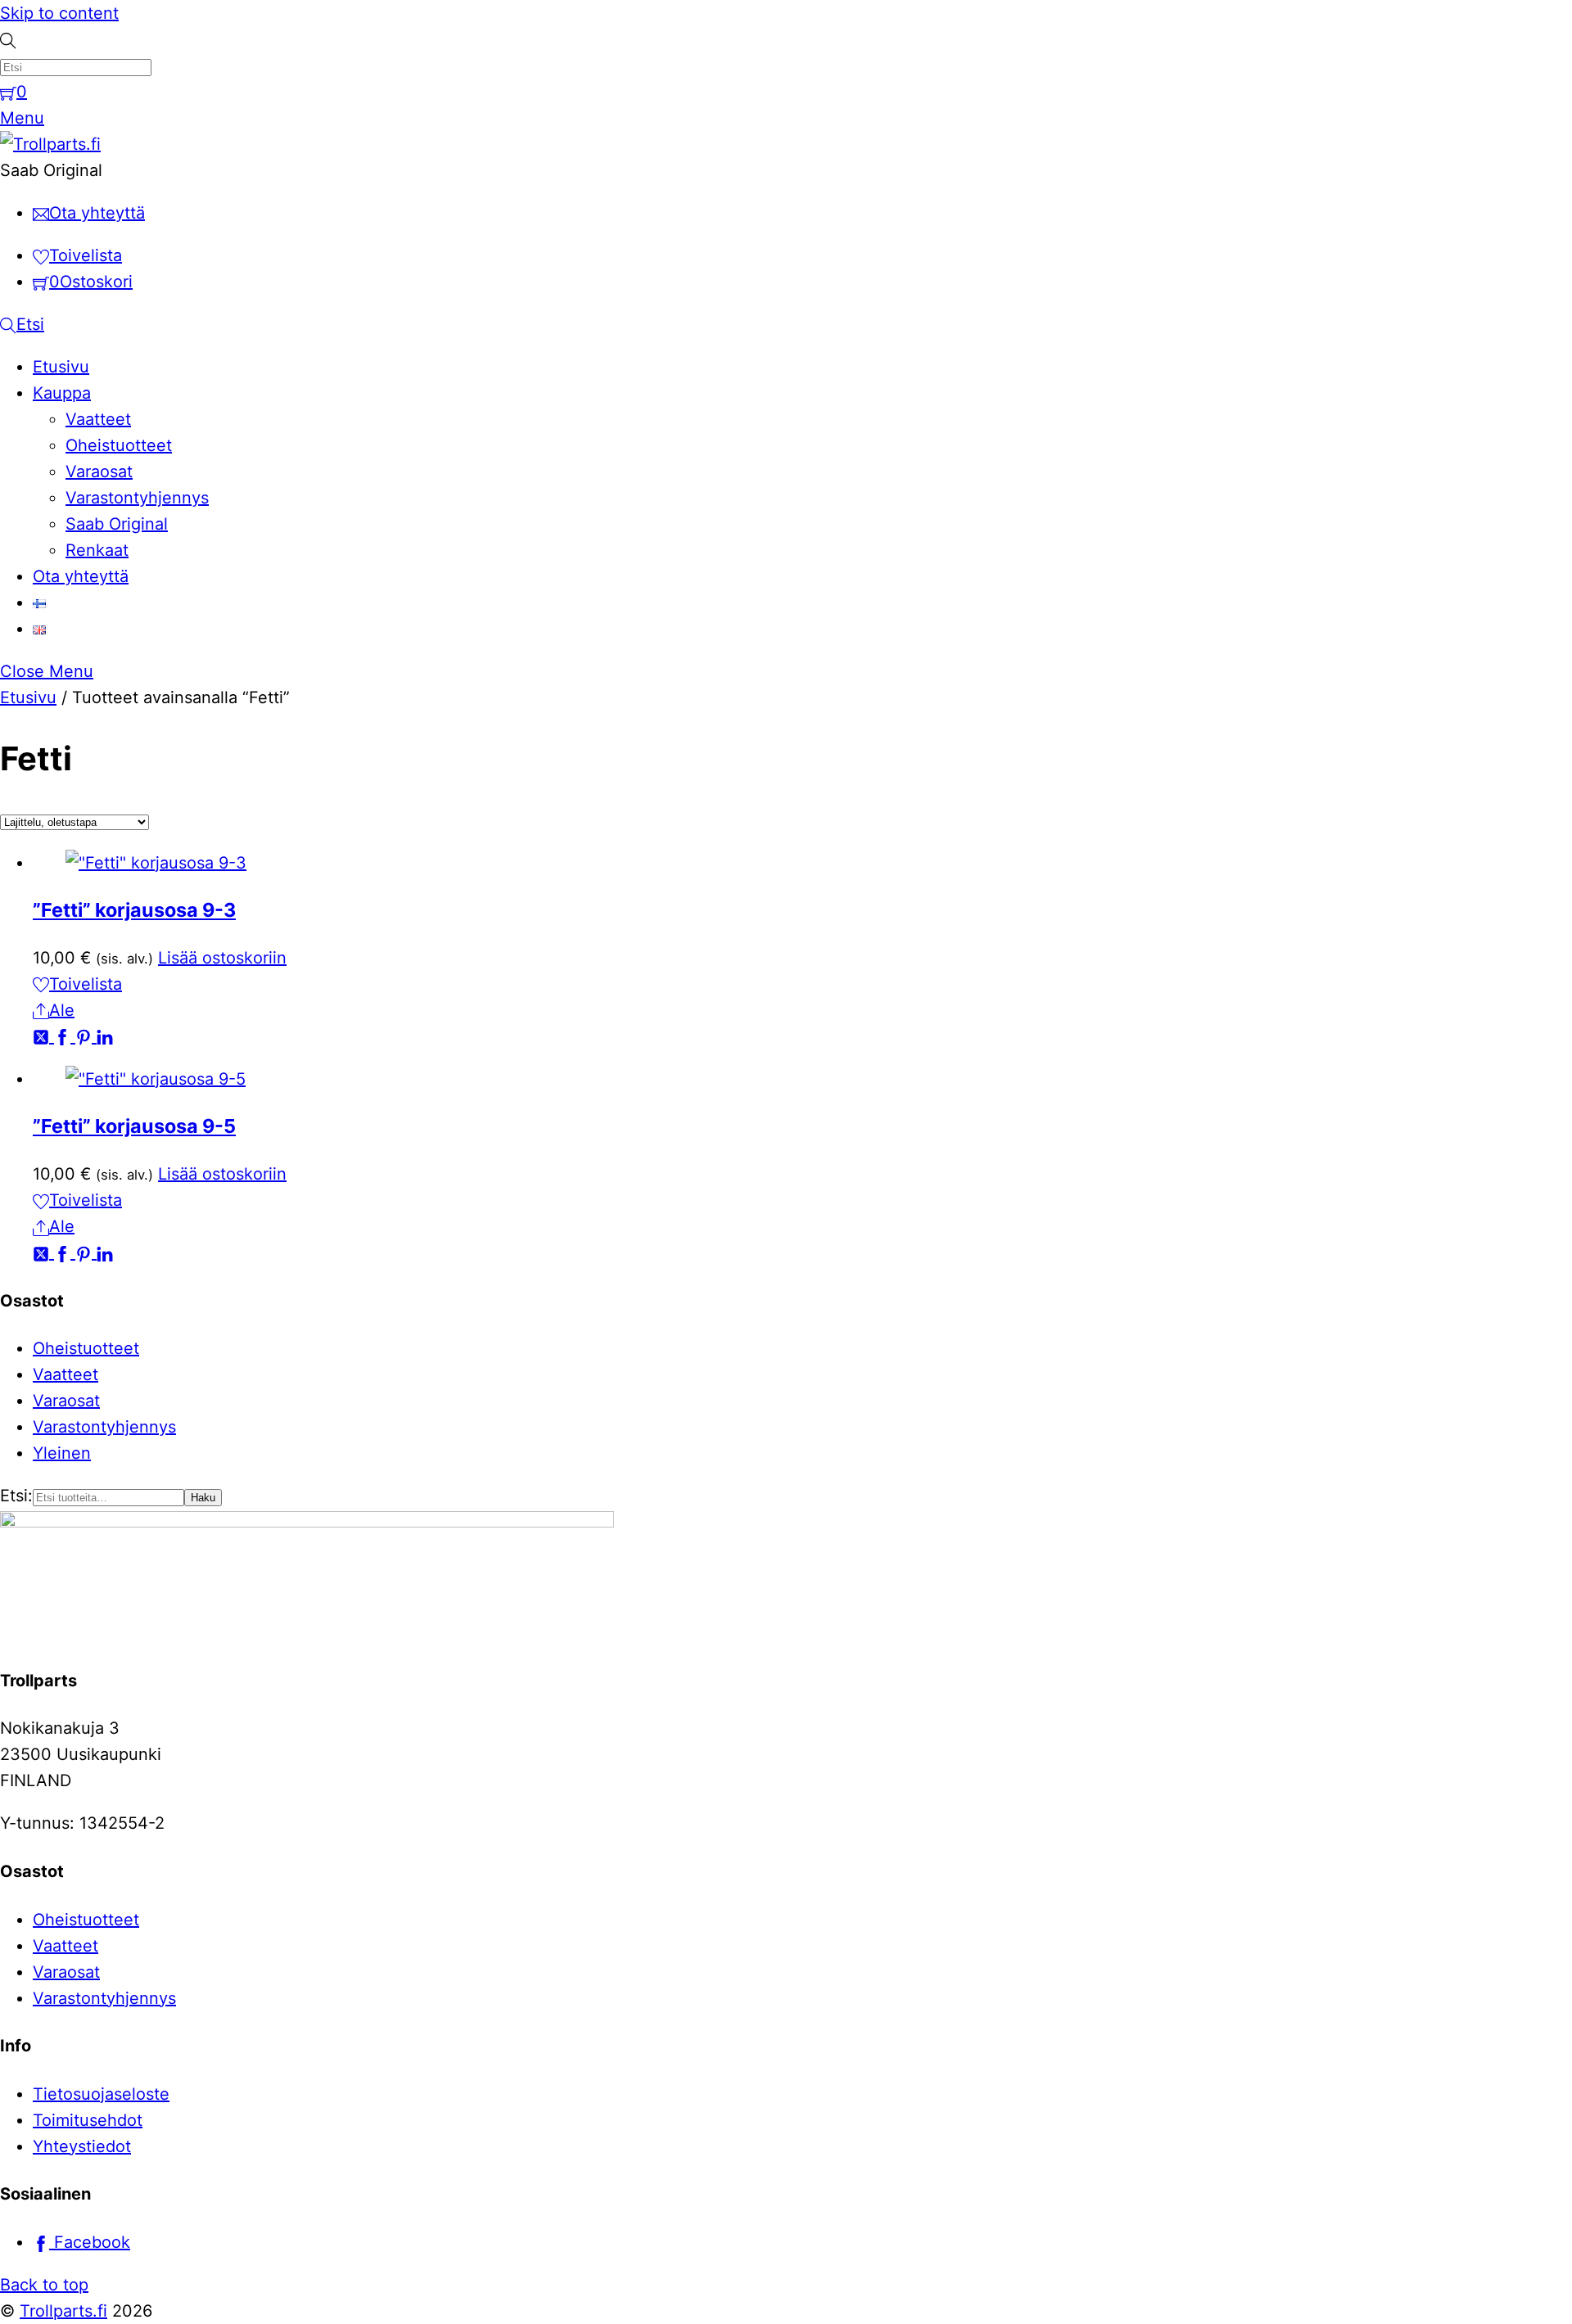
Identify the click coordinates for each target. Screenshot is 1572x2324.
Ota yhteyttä (81, 576)
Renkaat (97, 550)
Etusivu (61, 367)
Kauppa (62, 393)
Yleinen (62, 1453)
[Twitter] (43, 1036)
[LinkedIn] (105, 1036)
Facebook (90, 2242)
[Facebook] (65, 1036)
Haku (203, 1498)
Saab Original (117, 524)
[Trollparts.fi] (50, 144)
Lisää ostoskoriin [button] (222, 958)
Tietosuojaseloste (101, 2094)
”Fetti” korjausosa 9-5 (134, 1126)
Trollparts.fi (63, 2311)
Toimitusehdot (88, 2120)
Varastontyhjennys (137, 498)
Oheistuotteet (119, 445)
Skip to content (59, 13)
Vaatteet (98, 419)
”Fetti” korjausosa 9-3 (134, 910)
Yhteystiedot (82, 2146)
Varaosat (99, 472)
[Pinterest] (86, 1036)
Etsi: (16, 1496)
